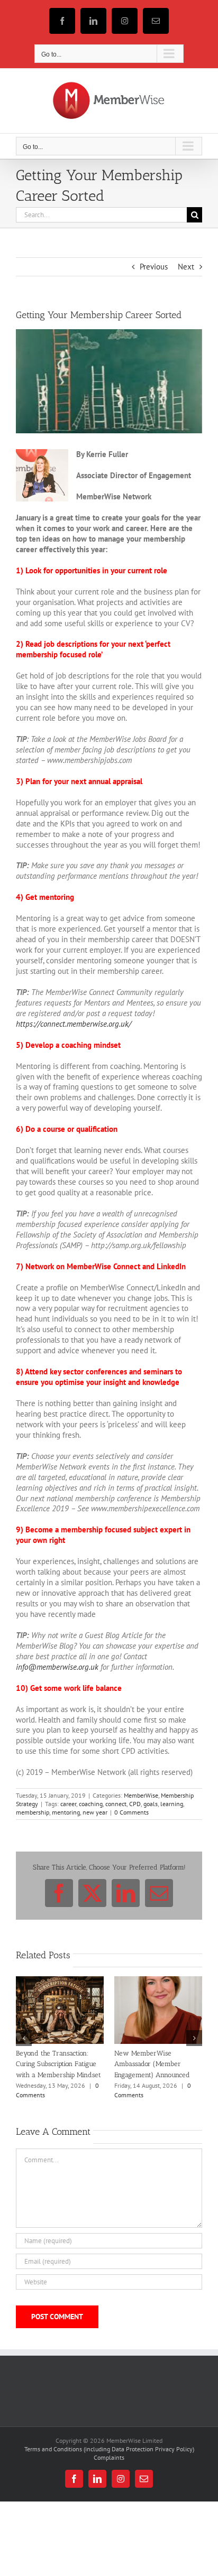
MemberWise (141, 1795)
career (68, 1804)
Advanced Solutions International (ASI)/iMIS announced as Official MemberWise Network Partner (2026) (150, 2074)
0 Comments (131, 1812)
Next (186, 267)
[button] (24, 2049)
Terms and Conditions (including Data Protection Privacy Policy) (109, 2470)
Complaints (109, 2479)
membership (33, 1812)
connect (116, 1804)
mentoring (66, 1812)
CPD (135, 1804)
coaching (91, 1804)
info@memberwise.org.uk (57, 1667)
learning (172, 1804)
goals (151, 1804)
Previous (154, 267)
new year (95, 1812)
